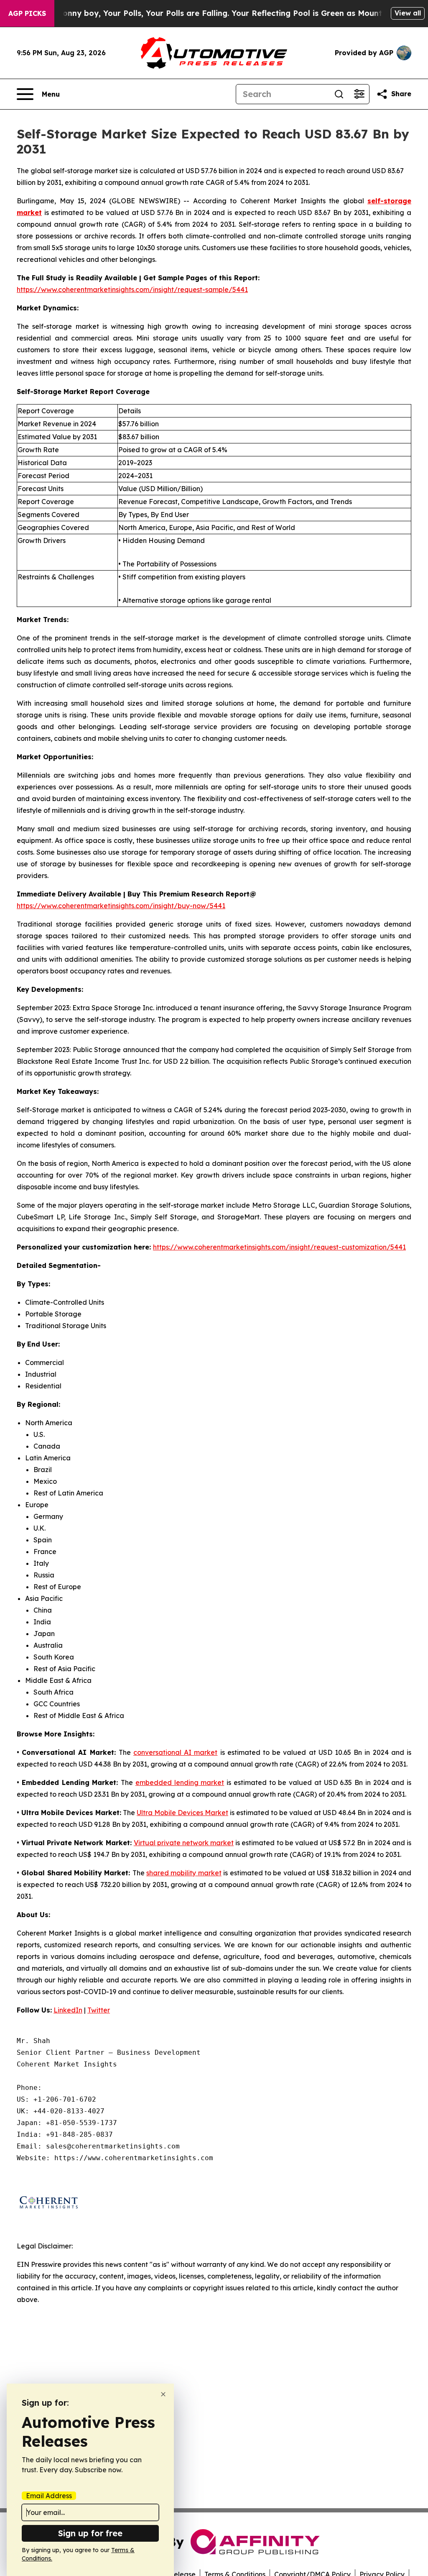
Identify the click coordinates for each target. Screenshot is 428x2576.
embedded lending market (180, 1782)
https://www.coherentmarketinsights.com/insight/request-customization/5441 (279, 1247)
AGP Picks (27, 13)
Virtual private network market (184, 1843)
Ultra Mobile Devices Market (182, 1813)
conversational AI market (175, 1752)
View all (408, 13)
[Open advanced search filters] (359, 94)
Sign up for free (90, 2533)
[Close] (163, 2394)
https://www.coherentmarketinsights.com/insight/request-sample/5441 (132, 289)
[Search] (339, 94)
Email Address (49, 2496)
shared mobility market (184, 1873)
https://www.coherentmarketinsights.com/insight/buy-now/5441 (121, 906)
